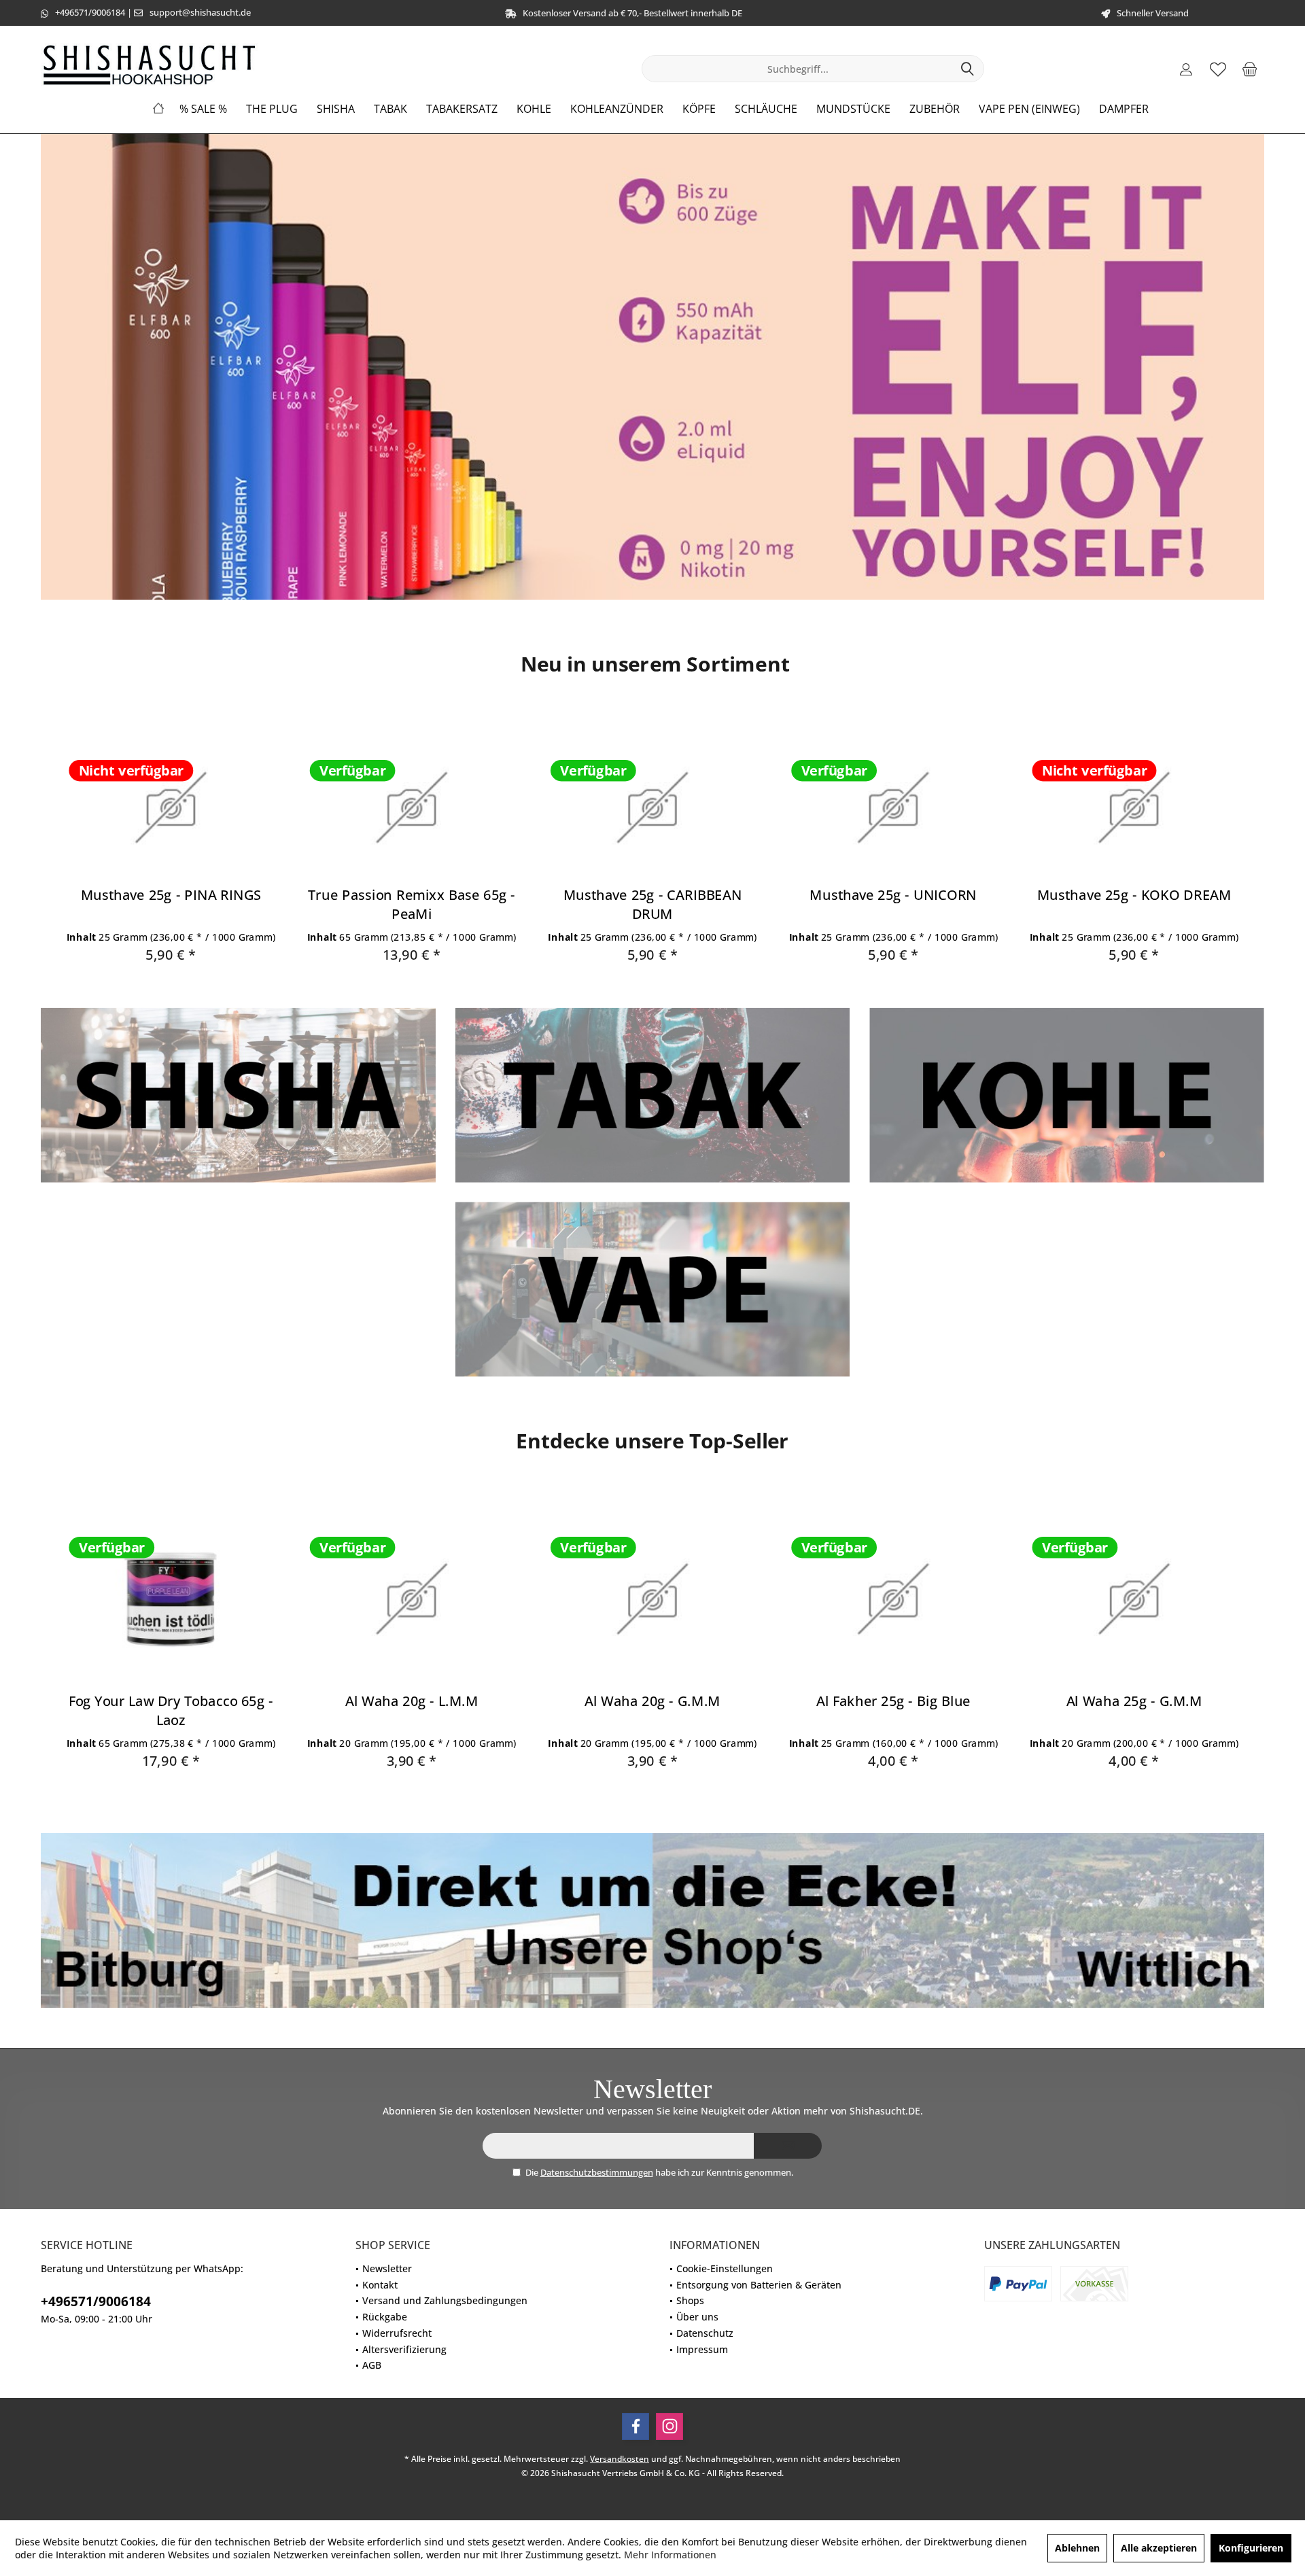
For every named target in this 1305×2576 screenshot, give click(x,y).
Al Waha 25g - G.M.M (1134, 1700)
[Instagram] (669, 2426)
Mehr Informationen (670, 2555)
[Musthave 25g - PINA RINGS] (171, 808)
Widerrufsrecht (397, 2333)
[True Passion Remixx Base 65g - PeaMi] (412, 808)
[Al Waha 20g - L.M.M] (412, 1599)
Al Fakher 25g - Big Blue (893, 1700)
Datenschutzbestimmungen (597, 2172)
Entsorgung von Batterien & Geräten (759, 2285)
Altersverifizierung (404, 2349)
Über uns (697, 2317)
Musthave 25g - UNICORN (893, 895)
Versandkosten (620, 2459)
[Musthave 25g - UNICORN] (893, 808)
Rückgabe (385, 2317)
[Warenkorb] (1250, 69)
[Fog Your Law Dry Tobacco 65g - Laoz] (171, 1599)
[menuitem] (1250, 69)
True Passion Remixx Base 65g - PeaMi (412, 905)
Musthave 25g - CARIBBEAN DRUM (653, 905)
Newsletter (387, 2268)
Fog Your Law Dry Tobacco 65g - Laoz (171, 1710)
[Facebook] (636, 2426)
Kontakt (380, 2285)
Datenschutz (705, 2333)
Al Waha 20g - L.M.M (412, 1700)
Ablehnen (1077, 2548)
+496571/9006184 (90, 12)
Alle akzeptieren (1159, 2548)
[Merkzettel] (1218, 69)
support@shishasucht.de (200, 12)
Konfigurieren (1251, 2548)
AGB (372, 2365)
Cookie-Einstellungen (725, 2268)
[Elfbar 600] (652, 367)
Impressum (702, 2349)
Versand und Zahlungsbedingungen (445, 2300)
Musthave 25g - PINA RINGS (171, 895)
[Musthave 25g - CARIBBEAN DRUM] (652, 808)
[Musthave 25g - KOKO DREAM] (1134, 808)
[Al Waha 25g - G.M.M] (1134, 1599)
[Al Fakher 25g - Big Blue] (893, 1599)
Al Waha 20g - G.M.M (652, 1700)
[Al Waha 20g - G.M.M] (652, 1599)
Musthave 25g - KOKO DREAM (1134, 895)
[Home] (158, 109)
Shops (690, 2300)
